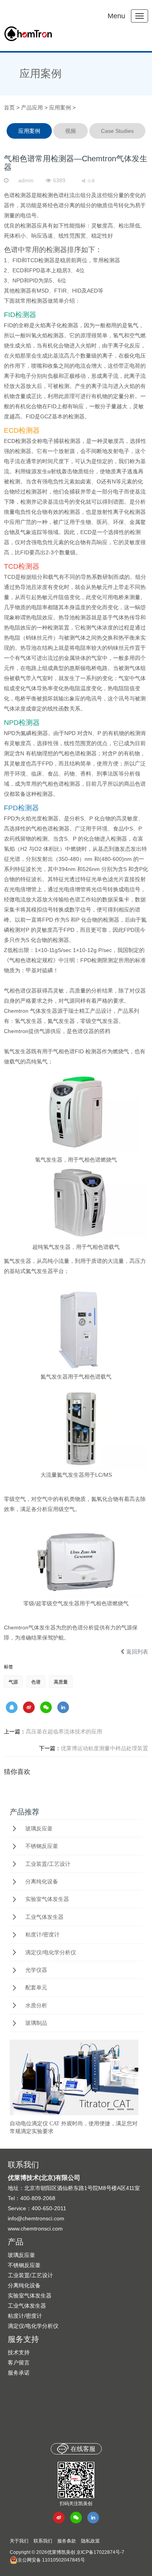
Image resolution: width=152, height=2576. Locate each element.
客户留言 (19, 2363)
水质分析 (36, 2005)
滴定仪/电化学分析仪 (51, 1952)
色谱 (36, 1682)
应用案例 (41, 74)
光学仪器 (36, 1970)
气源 (13, 1682)
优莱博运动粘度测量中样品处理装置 (94, 1748)
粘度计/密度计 (42, 1934)
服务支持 (23, 2339)
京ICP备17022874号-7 (100, 2552)
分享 (91, 181)
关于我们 (19, 2541)
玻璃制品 (36, 2023)
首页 (9, 108)
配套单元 (36, 1987)
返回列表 (137, 1652)
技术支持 (19, 2352)
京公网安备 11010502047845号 (51, 2560)
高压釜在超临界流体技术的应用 (53, 1731)
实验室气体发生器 (47, 1899)
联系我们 (43, 2541)
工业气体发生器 (44, 1917)
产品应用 (32, 108)
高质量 (61, 1682)
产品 (16, 2242)
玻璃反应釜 (39, 1828)
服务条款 (67, 2541)
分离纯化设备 (42, 1881)
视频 (71, 131)
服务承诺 (19, 2373)
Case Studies (117, 131)
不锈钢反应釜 (42, 1846)
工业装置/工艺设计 (48, 1864)
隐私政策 (90, 2541)
